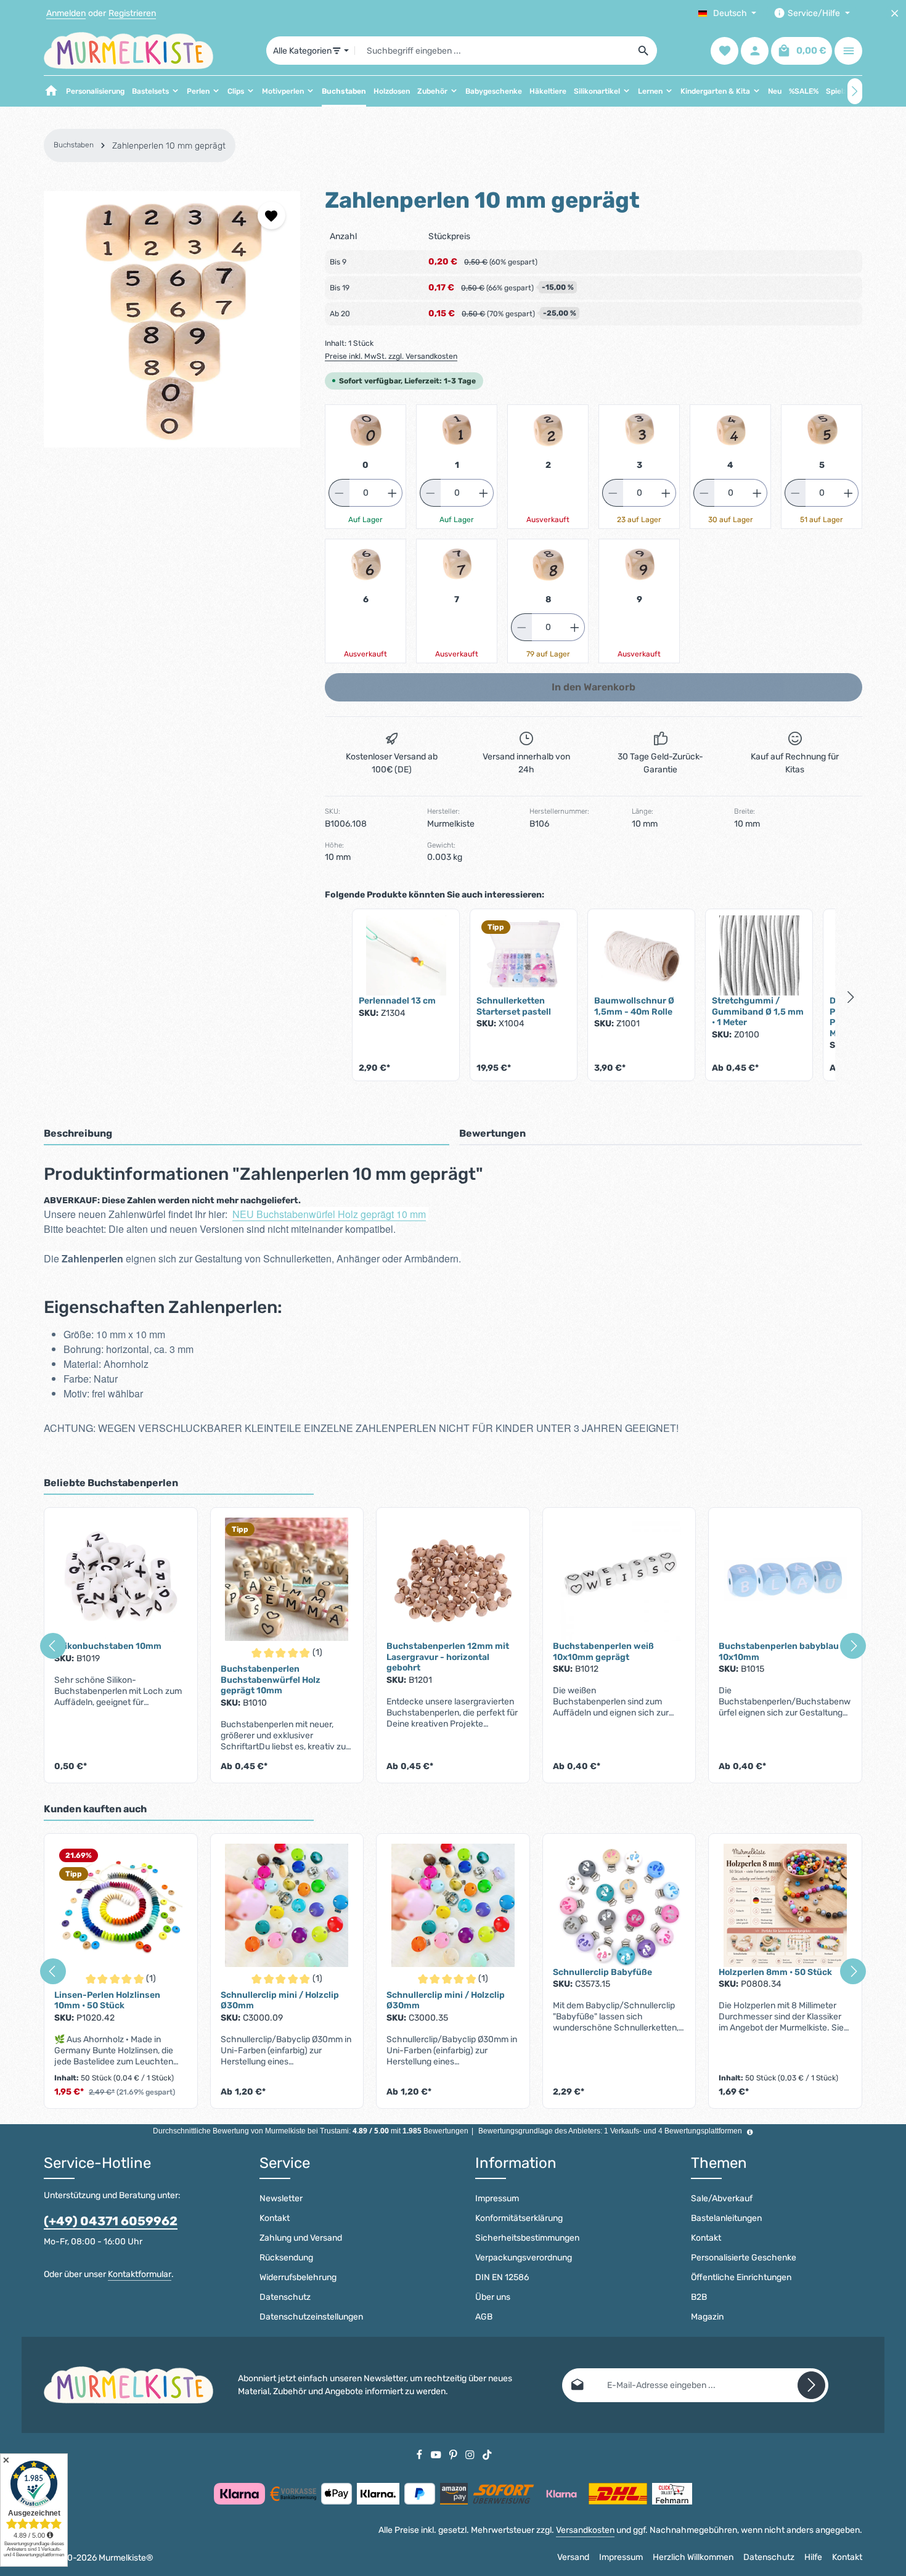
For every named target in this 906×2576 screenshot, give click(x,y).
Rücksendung (286, 2258)
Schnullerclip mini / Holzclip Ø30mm (280, 2001)
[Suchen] (644, 51)
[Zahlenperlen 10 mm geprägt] (172, 319)
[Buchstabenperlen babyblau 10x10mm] (785, 1579)
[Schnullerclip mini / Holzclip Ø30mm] (287, 1905)
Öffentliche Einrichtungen (741, 2277)
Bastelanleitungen (726, 2218)
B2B (699, 2297)
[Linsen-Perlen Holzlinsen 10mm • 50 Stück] (121, 1905)
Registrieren (132, 13)
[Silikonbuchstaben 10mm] (121, 1579)
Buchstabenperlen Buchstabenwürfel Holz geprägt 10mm (271, 1680)
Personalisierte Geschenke (744, 2258)
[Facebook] (420, 2454)
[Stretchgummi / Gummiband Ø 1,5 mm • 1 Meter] (759, 955)
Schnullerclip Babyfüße (602, 1972)
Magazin (707, 2317)
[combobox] (493, 51)
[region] (172, 319)
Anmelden (66, 13)
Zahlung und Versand (301, 2238)
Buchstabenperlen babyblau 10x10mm (779, 1652)
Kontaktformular (140, 2274)
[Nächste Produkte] (851, 997)
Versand (573, 2557)
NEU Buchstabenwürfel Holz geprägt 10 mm (329, 1214)
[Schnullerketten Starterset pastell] (524, 955)
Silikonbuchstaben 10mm (108, 1646)
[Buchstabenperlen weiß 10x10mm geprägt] (619, 1579)
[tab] (247, 1134)
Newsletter (281, 2198)
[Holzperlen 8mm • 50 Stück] (785, 1905)
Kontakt (275, 2218)
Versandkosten (585, 2530)
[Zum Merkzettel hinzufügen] (271, 215)
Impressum (497, 2198)
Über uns (493, 2297)
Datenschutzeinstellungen (311, 2317)
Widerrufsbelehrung (298, 2277)
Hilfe (813, 2557)
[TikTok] (487, 2454)
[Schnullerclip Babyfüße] (619, 1905)
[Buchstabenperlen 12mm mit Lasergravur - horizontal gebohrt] (453, 1579)
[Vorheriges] (53, 1646)
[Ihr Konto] (755, 51)
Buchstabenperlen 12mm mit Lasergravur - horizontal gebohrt (448, 1657)
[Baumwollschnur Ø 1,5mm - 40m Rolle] (641, 955)
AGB (484, 2317)
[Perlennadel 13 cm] (406, 955)
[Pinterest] (454, 2454)
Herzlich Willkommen (693, 2557)
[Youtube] (437, 2454)
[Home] (51, 91)
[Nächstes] (855, 91)
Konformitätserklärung (519, 2218)
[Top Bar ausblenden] (895, 13)
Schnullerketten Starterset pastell (514, 1006)
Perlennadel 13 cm (397, 1001)
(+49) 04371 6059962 (111, 2221)
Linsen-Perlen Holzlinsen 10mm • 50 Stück (107, 2001)
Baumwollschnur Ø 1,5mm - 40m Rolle (634, 1006)
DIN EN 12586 (502, 2277)
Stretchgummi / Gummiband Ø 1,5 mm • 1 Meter (758, 1012)
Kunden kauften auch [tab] (95, 1809)
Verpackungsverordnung (524, 2258)
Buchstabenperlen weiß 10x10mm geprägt (603, 1652)
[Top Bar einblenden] (848, 51)
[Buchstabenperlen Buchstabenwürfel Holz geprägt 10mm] (287, 1579)
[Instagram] (471, 2454)
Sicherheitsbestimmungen (527, 2238)
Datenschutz (285, 2297)
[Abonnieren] (811, 2385)
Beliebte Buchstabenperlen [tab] (111, 1483)
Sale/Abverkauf (722, 2198)
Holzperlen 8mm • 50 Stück (775, 1972)
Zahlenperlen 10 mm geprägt (169, 146)
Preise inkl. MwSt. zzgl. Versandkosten (391, 356)
